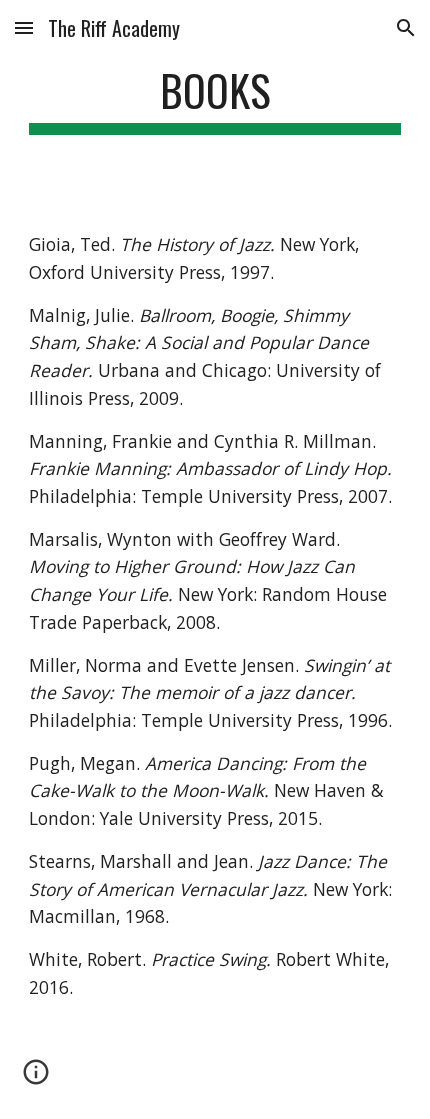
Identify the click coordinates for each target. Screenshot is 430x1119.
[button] (24, 27)
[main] (215, 99)
